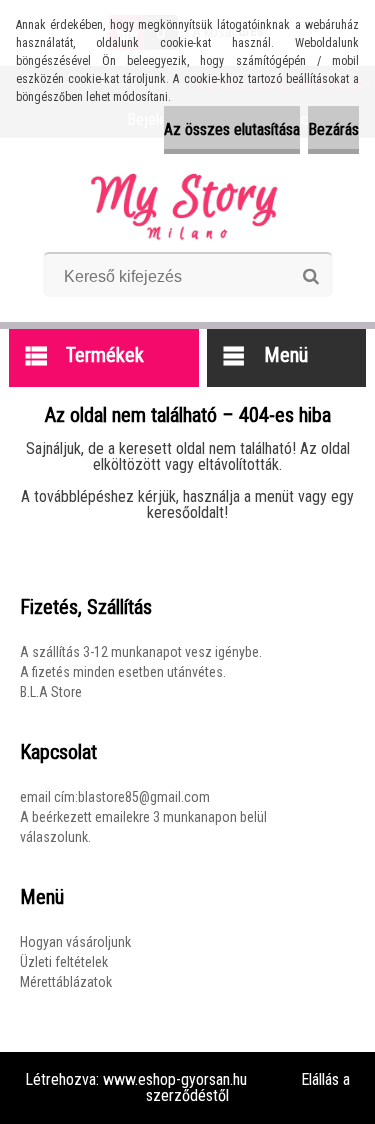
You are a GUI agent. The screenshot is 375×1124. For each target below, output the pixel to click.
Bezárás (333, 129)
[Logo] (187, 202)
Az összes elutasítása (232, 129)
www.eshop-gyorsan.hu (175, 1079)
